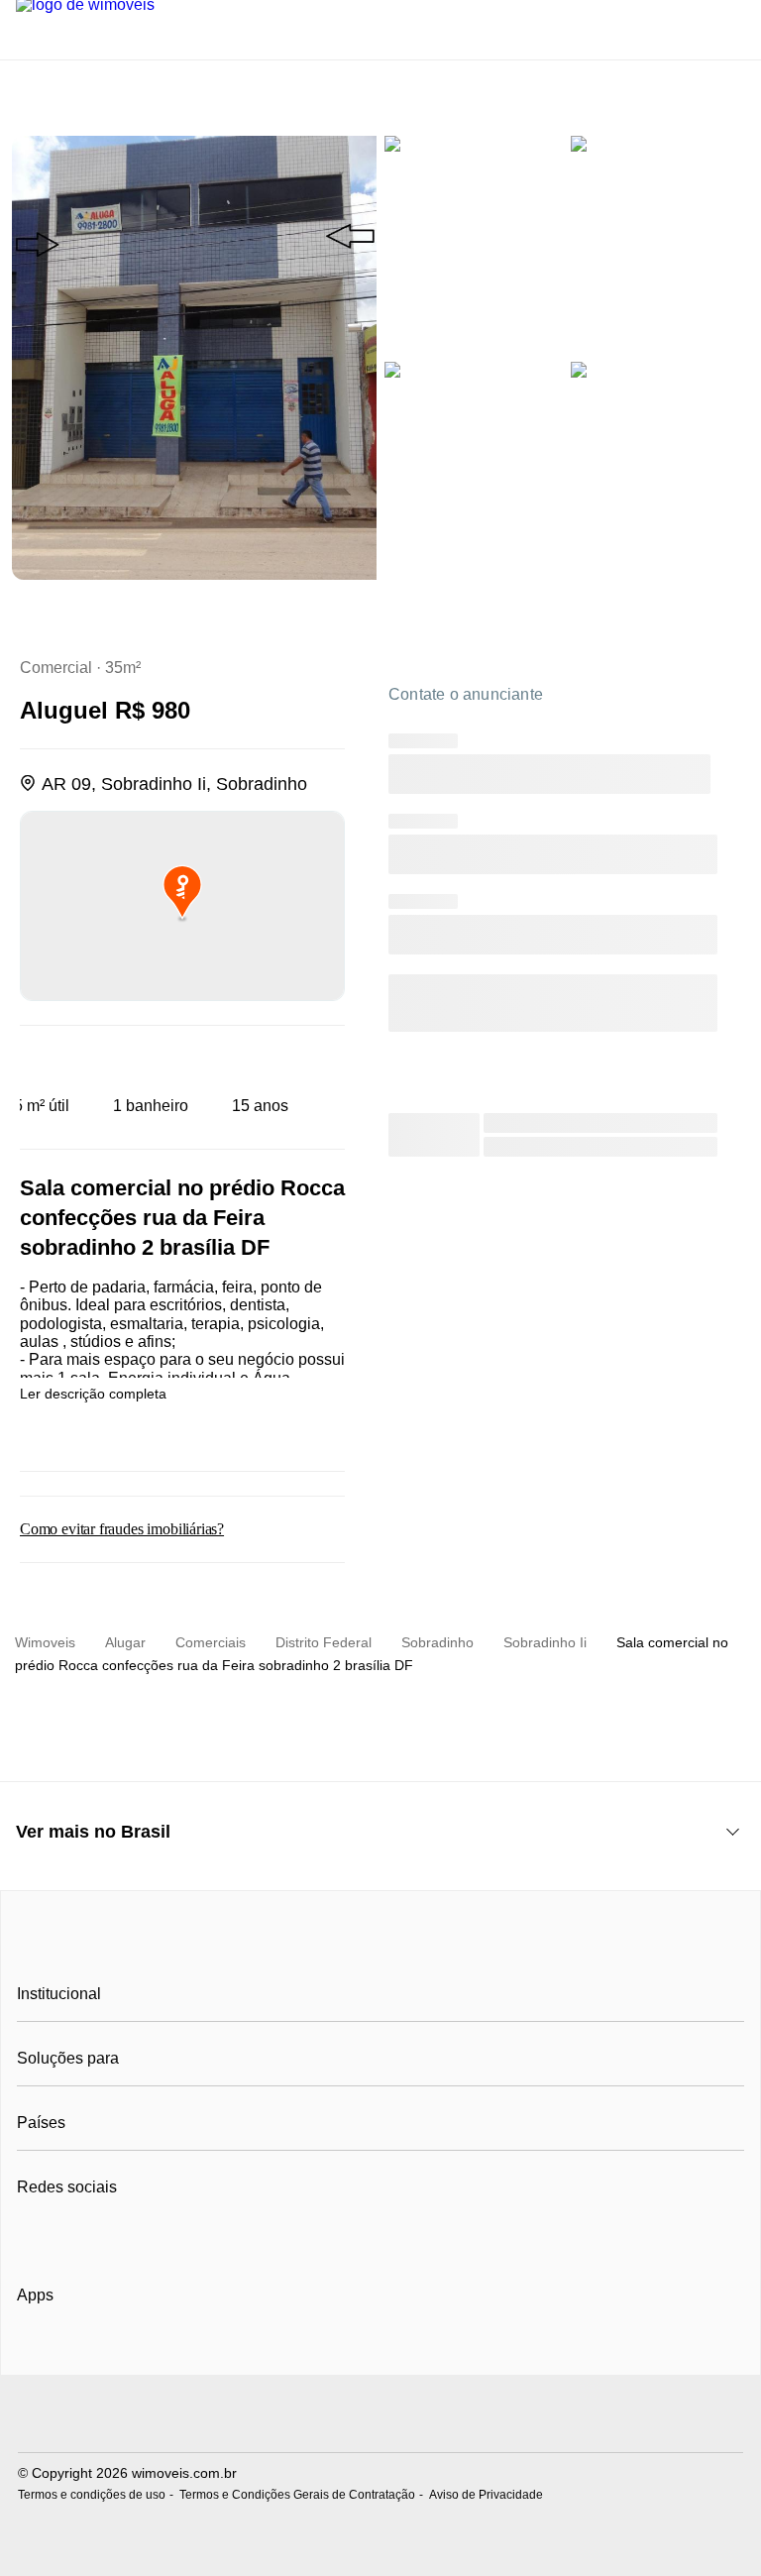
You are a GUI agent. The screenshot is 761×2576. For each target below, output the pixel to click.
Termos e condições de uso (92, 2495)
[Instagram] (66, 2236)
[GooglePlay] (215, 2352)
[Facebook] (33, 2236)
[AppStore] (80, 2351)
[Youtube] (99, 2236)
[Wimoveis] (380, 1950)
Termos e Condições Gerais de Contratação (297, 2495)
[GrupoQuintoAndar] (380, 2416)
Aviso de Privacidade (486, 2495)
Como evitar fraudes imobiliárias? (122, 1529)
